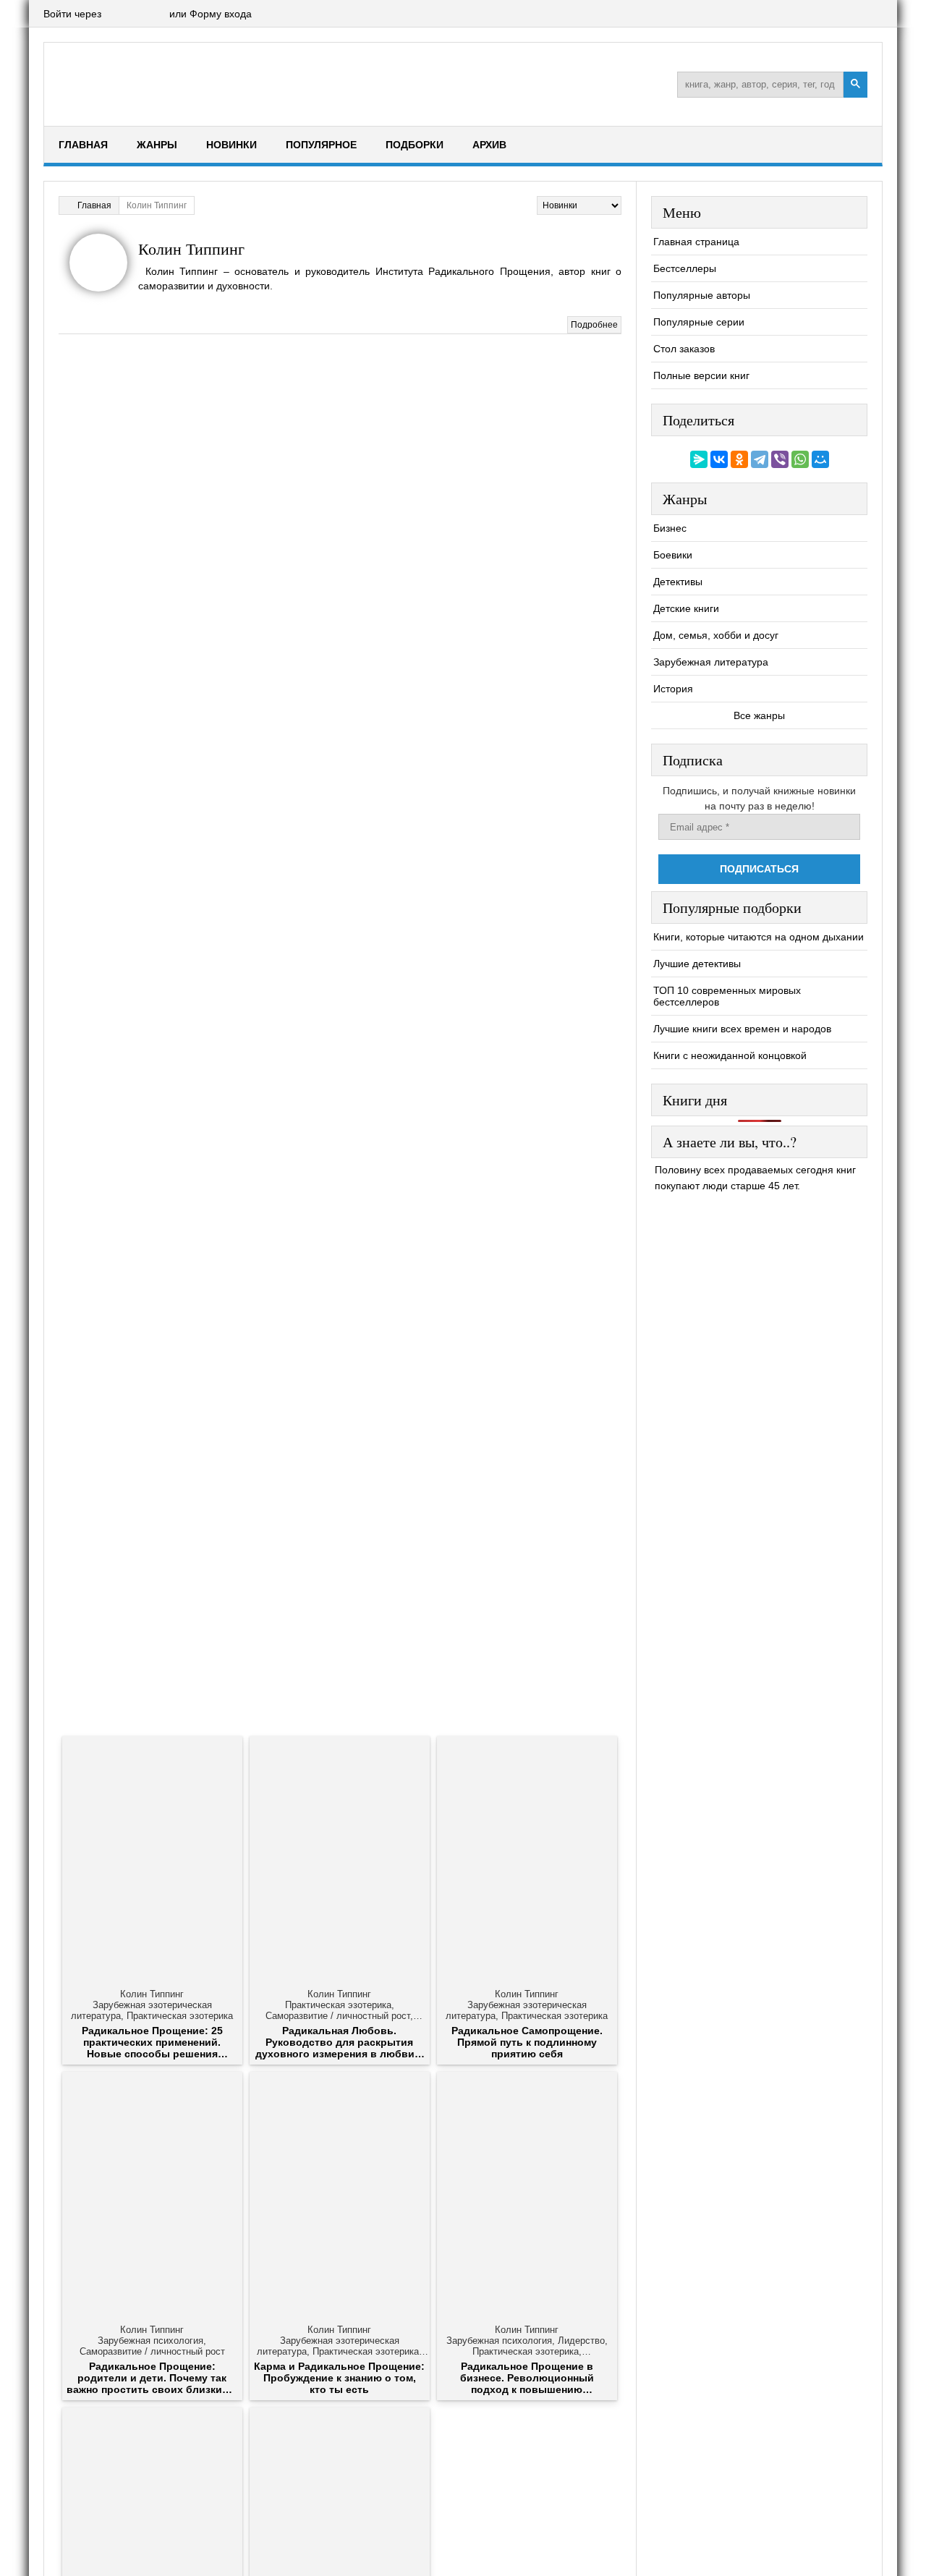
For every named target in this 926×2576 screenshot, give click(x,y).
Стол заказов (684, 349)
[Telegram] (760, 459)
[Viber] (780, 459)
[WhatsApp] (800, 459)
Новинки (231, 145)
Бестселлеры (685, 268)
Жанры (157, 145)
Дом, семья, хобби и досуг (716, 635)
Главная (83, 145)
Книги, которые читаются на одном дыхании (759, 937)
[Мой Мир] (820, 459)
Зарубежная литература (711, 662)
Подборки (415, 145)
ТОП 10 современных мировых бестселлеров (727, 996)
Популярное (321, 145)
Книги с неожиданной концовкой (730, 1055)
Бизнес (670, 528)
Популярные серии (699, 322)
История (673, 689)
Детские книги (686, 608)
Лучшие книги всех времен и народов (742, 1029)
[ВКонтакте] (719, 459)
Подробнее (594, 325)
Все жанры (759, 715)
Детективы (678, 582)
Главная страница (696, 242)
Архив (489, 145)
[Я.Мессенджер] (699, 459)
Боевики (673, 555)
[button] (115, 14)
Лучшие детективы (697, 964)
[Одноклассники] (739, 459)
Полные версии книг (701, 375)
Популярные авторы (702, 295)
